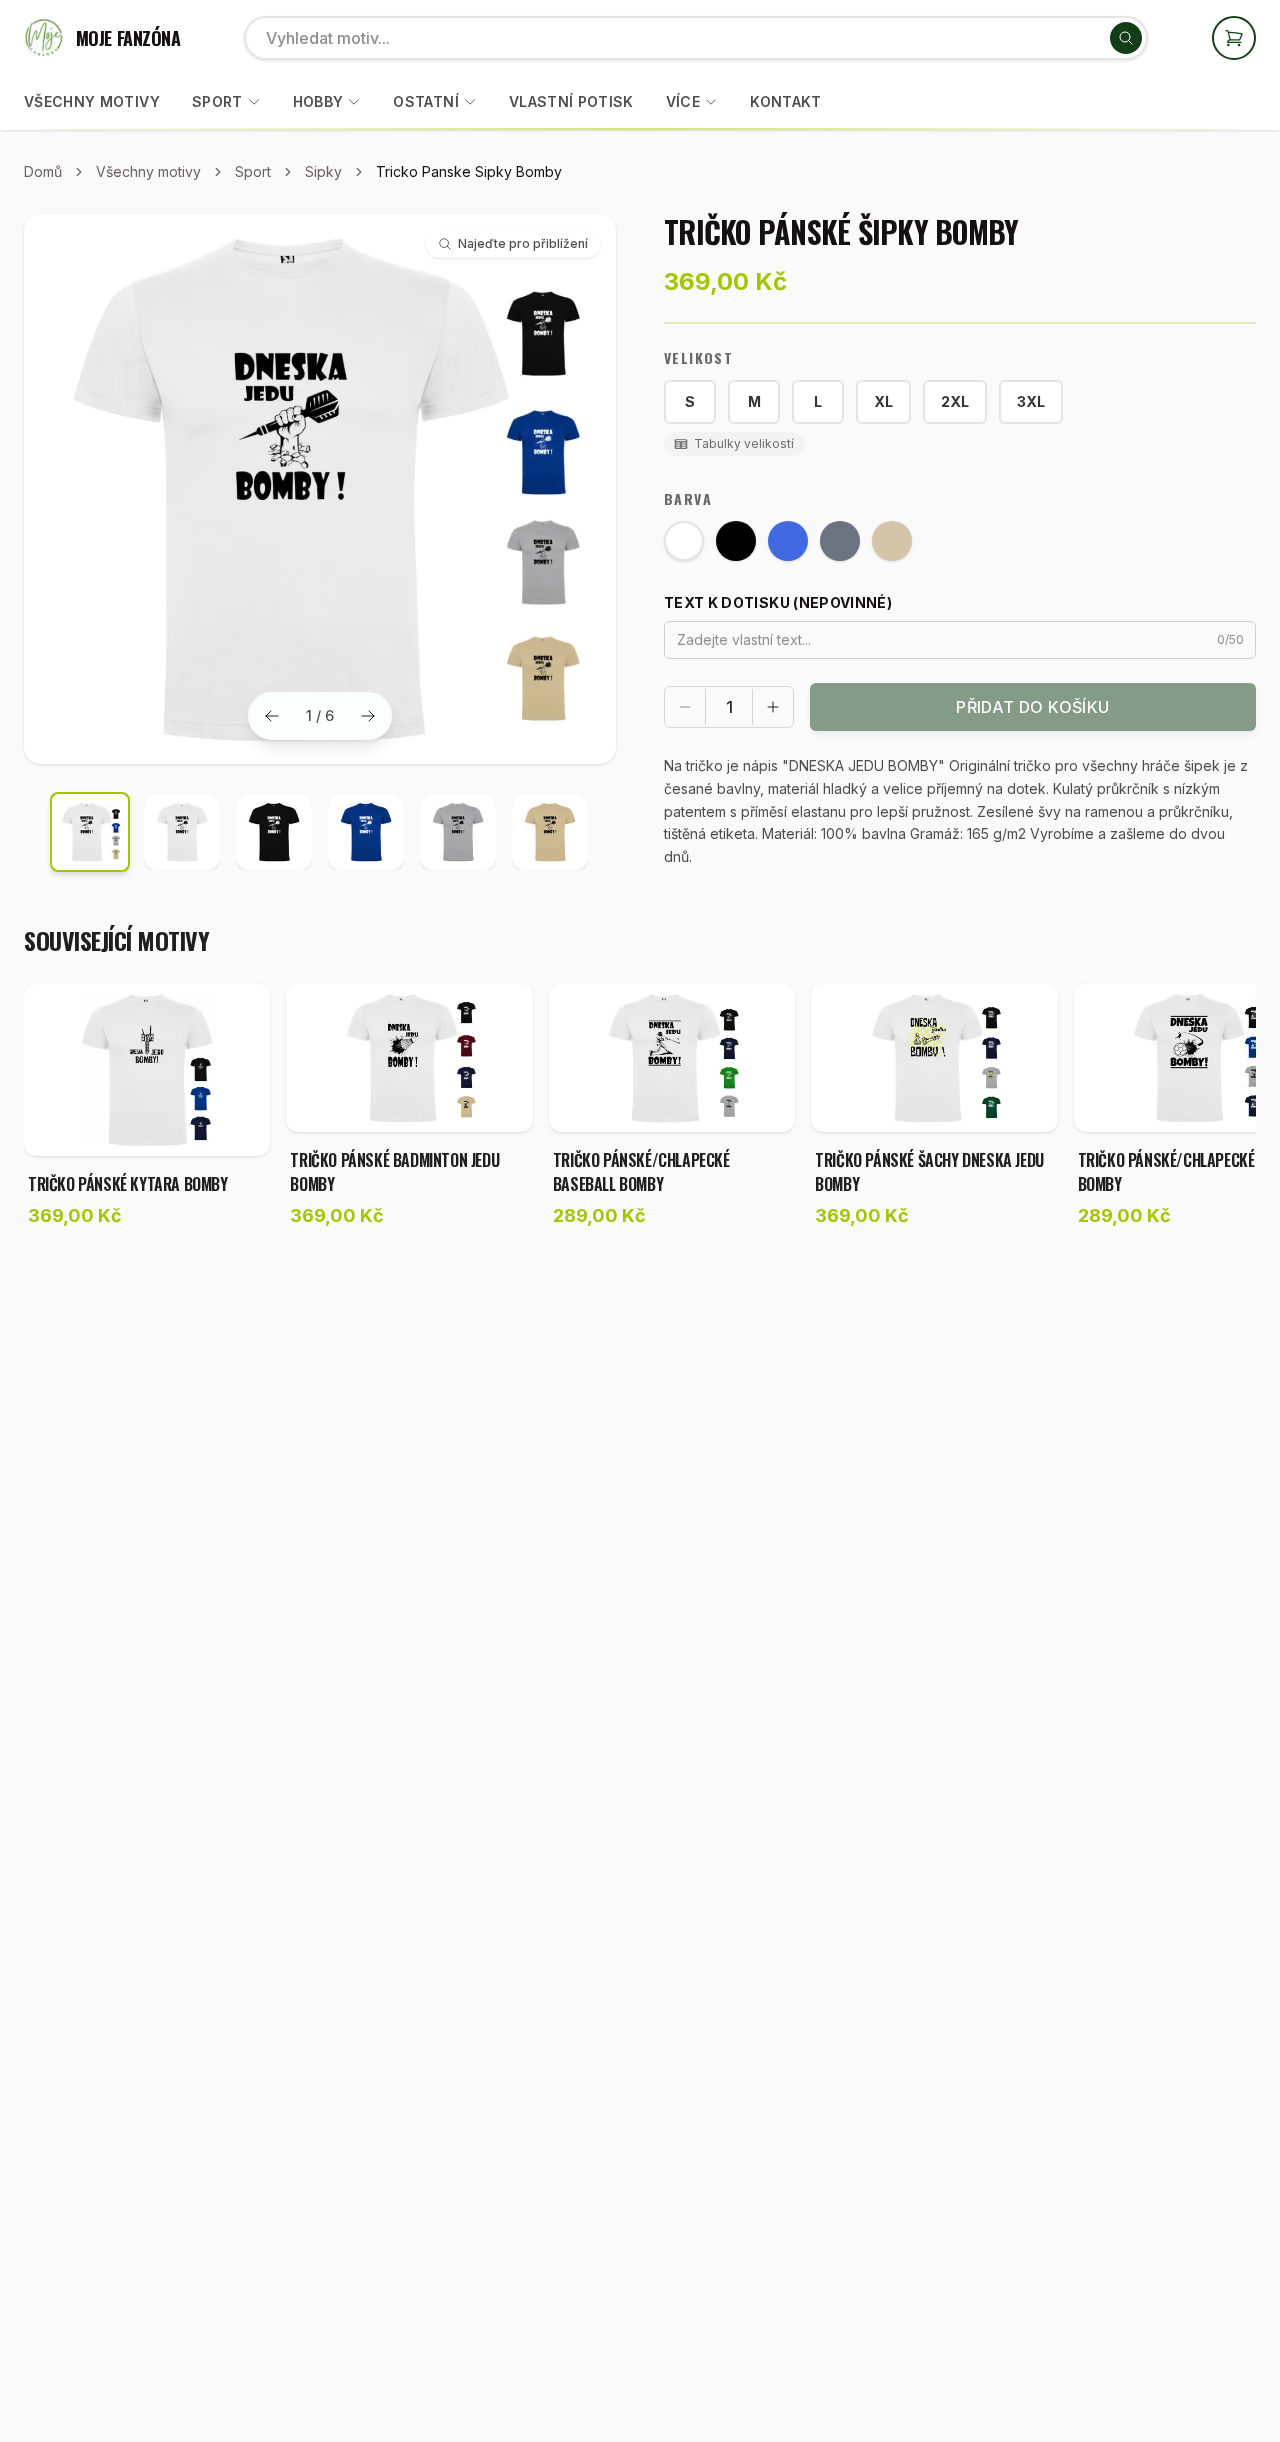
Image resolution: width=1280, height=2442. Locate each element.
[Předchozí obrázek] (272, 716)
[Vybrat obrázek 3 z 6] (274, 832)
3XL (1031, 401)
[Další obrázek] (368, 716)
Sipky (323, 171)
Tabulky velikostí (744, 443)
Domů (43, 171)
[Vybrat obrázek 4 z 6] (366, 832)
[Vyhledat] (1126, 38)
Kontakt (785, 101)
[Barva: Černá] (736, 541)
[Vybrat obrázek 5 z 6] (458, 832)
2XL (955, 401)
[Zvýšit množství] (773, 707)
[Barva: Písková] (892, 541)
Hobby (318, 101)
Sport (217, 101)
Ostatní (425, 101)
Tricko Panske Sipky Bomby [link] (469, 171)
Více (683, 101)
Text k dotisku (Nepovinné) (778, 602)
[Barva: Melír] (840, 541)
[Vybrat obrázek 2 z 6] (182, 832)
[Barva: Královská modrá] (788, 541)
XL (883, 401)
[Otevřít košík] (1234, 38)
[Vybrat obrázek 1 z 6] (90, 832)
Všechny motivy (92, 101)
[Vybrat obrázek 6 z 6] (550, 832)
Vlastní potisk (571, 101)
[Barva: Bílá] (684, 541)
